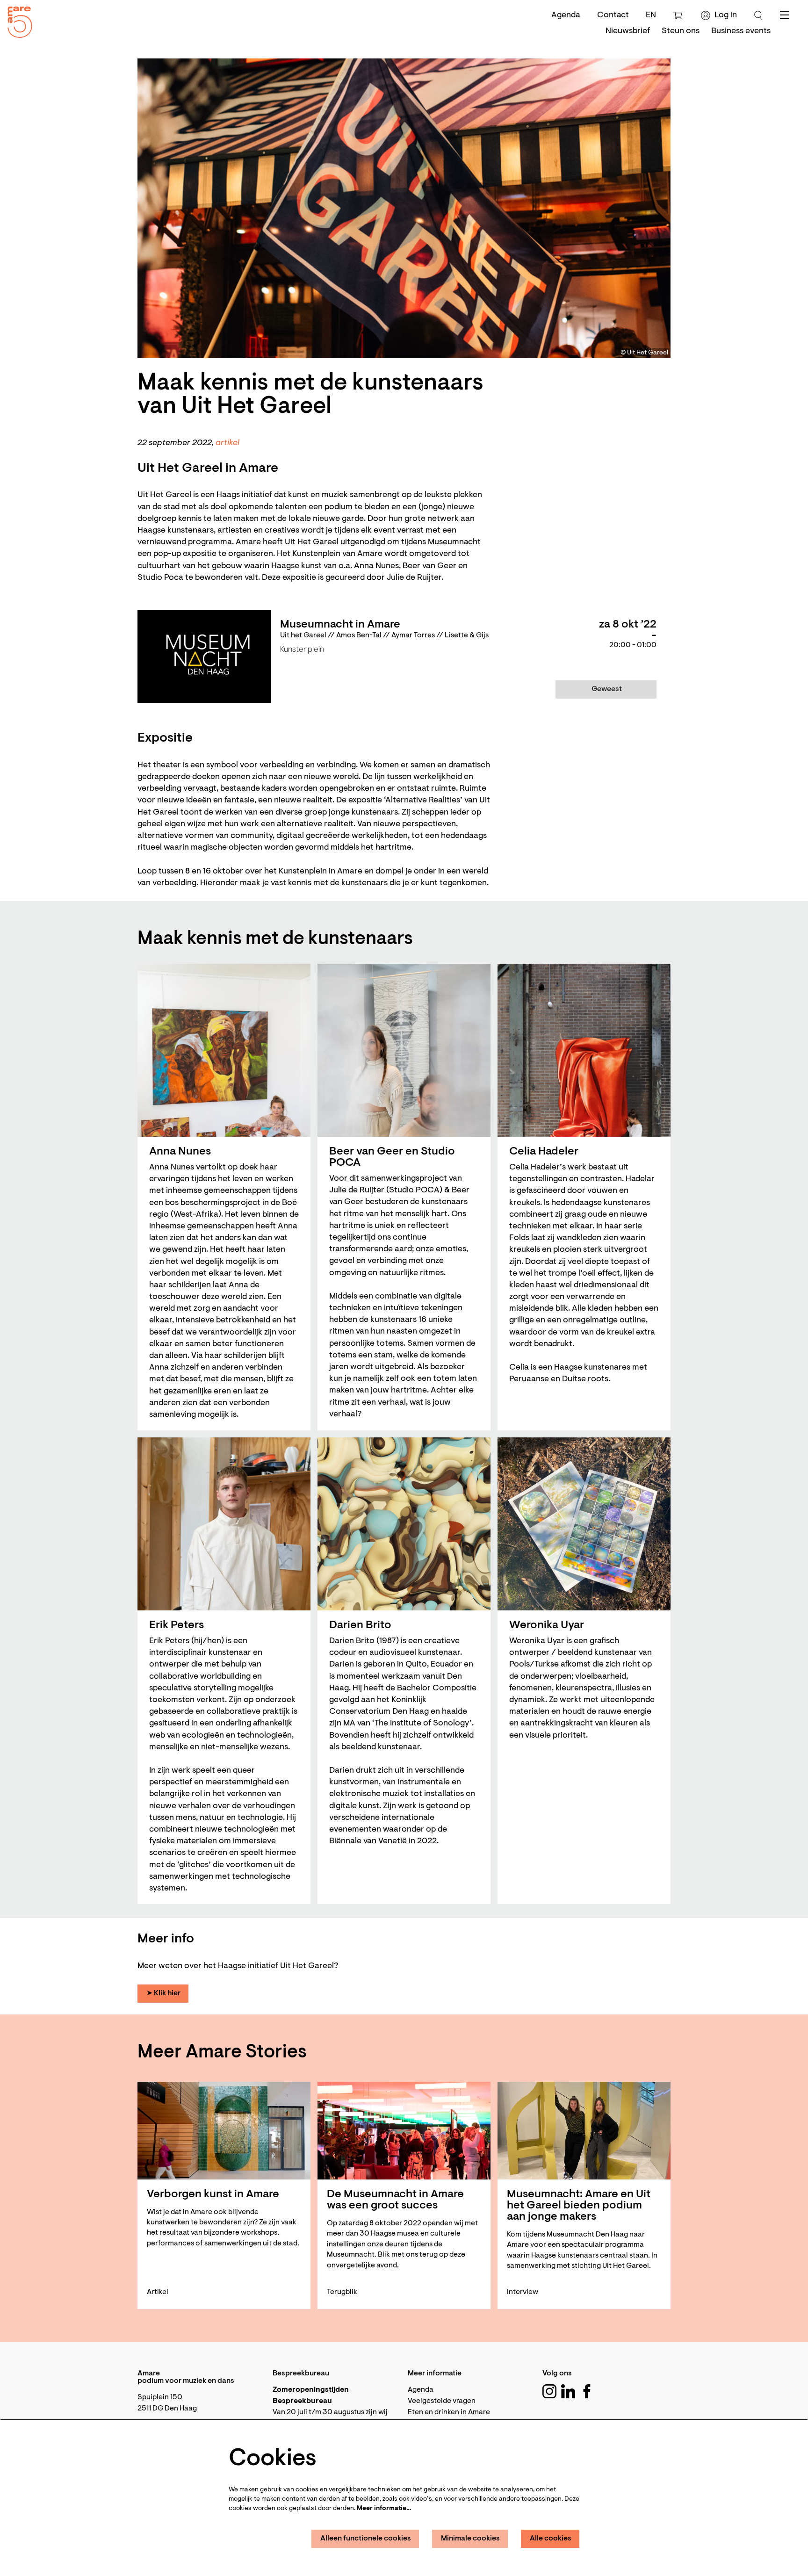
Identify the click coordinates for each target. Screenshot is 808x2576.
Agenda (566, 15)
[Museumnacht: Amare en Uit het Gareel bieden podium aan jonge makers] (584, 2131)
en (651, 15)
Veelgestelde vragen (442, 2401)
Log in (726, 15)
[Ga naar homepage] (16, 20)
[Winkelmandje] (679, 15)
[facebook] (587, 2391)
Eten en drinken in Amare (449, 2412)
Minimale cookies (470, 2539)
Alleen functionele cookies (366, 2539)
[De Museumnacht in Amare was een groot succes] (404, 2131)
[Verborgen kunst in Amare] (224, 2131)
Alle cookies (551, 2539)
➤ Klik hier (163, 1993)
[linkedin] (568, 2391)
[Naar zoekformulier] (758, 15)
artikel (227, 443)
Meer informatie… (384, 2509)
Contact (613, 15)
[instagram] (549, 2391)
